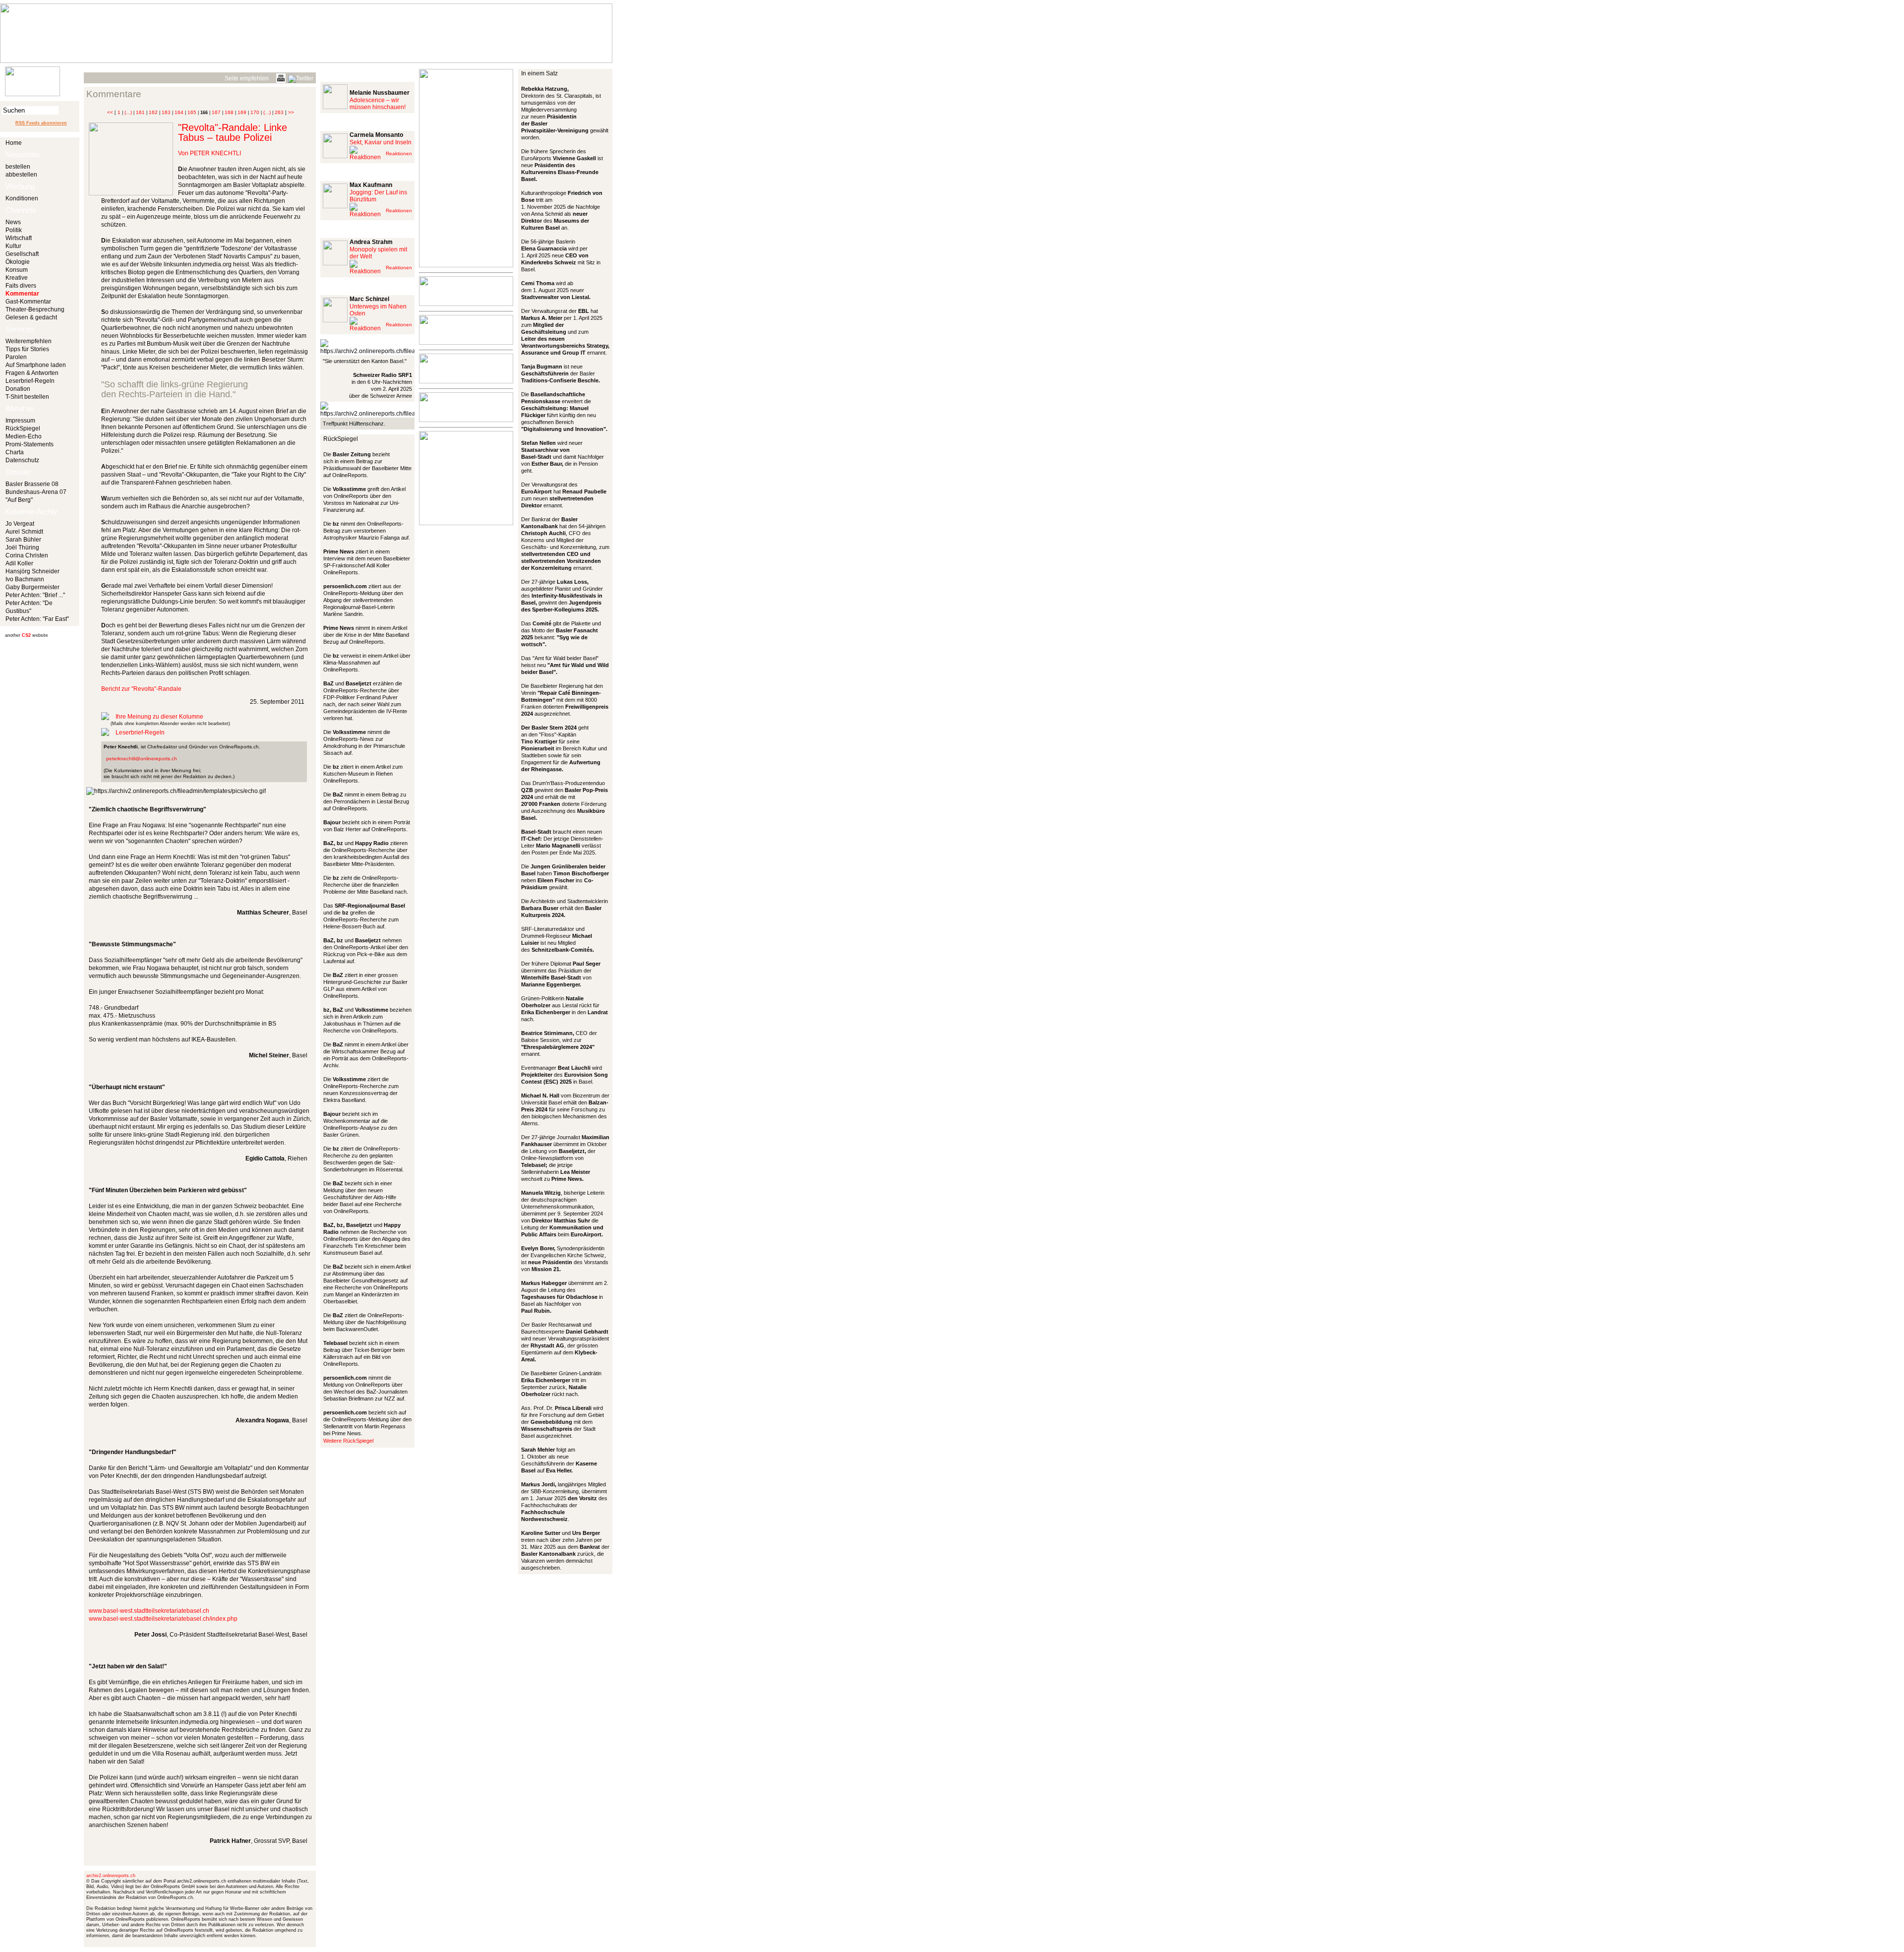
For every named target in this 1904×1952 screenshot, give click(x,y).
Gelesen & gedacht (31, 317)
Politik (14, 230)
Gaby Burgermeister (32, 587)
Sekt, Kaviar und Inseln (381, 142)
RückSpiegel (23, 428)
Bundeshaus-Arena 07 (36, 492)
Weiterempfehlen (29, 341)
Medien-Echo (24, 436)
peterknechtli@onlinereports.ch (142, 759)
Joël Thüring (22, 548)
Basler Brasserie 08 (32, 484)
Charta (15, 452)
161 (140, 112)
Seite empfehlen (247, 78)
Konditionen (22, 198)
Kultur (13, 246)
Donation (18, 389)
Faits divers (21, 286)
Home (14, 143)
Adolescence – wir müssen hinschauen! (378, 104)
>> (291, 112)
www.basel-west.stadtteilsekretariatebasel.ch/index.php (163, 1619)
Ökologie (18, 262)
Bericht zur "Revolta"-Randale (141, 689)
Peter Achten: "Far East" (37, 619)
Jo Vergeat (20, 524)
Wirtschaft (19, 238)
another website (27, 635)
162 (153, 112)
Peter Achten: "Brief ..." (35, 595)
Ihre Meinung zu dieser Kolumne (159, 717)
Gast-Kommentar (28, 302)
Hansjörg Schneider (32, 571)
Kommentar (22, 294)
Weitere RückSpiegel (348, 1441)
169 (242, 112)
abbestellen (21, 175)
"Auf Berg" (19, 500)
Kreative (17, 278)
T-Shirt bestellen (27, 397)
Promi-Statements (30, 444)
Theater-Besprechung (35, 309)
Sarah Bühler (23, 540)
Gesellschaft (22, 254)
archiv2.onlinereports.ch (111, 1876)
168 (229, 112)
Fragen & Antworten (32, 373)
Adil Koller (19, 563)
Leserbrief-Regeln (30, 381)
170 (255, 112)
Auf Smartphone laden (36, 365)
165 (192, 112)
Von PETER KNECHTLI (209, 153)
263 (279, 112)
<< (110, 112)
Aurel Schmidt (24, 532)
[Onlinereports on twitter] (301, 77)
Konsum (17, 270)
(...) (128, 112)
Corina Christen (27, 555)
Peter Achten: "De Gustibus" (29, 607)
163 (166, 112)
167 (216, 112)
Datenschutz (22, 460)
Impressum (20, 421)
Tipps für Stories (27, 349)
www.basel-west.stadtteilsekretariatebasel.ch (149, 1611)
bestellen (18, 167)
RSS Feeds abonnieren (41, 123)
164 (179, 112)
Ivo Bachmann (25, 579)
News (13, 222)
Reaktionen (399, 153)
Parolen (16, 357)
